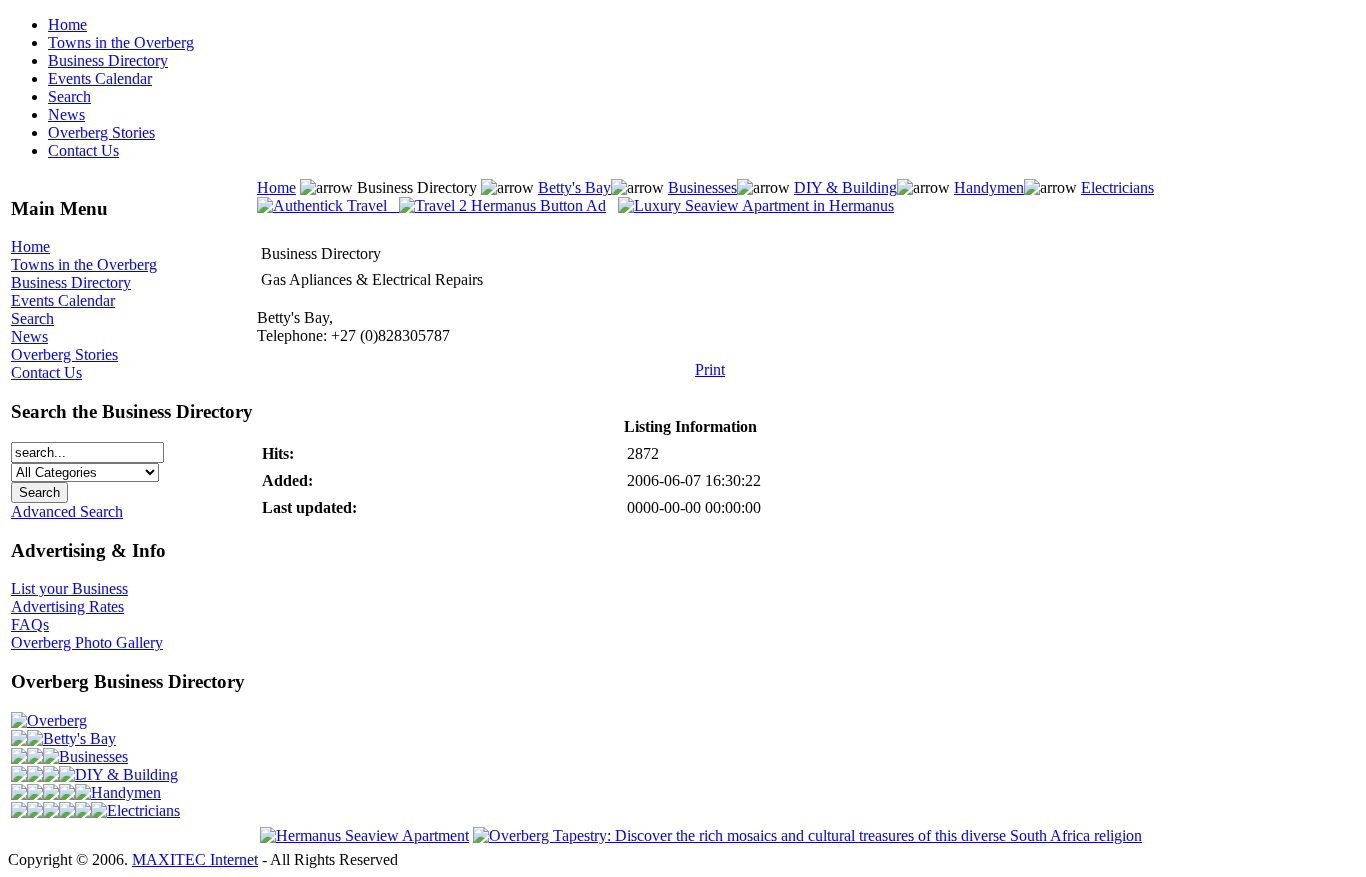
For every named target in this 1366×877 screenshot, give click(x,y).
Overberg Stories (101, 132)
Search (69, 96)
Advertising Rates (67, 606)
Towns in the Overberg (121, 42)
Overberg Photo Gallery (87, 642)
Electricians (143, 810)
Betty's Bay (79, 738)
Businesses (93, 756)
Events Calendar (100, 78)
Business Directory (108, 60)
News (66, 114)
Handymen (126, 792)
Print (710, 369)
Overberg (57, 720)
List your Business (69, 588)
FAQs (30, 624)
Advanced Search (67, 511)
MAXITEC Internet (195, 859)
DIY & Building (126, 774)
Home (67, 24)
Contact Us (83, 150)
